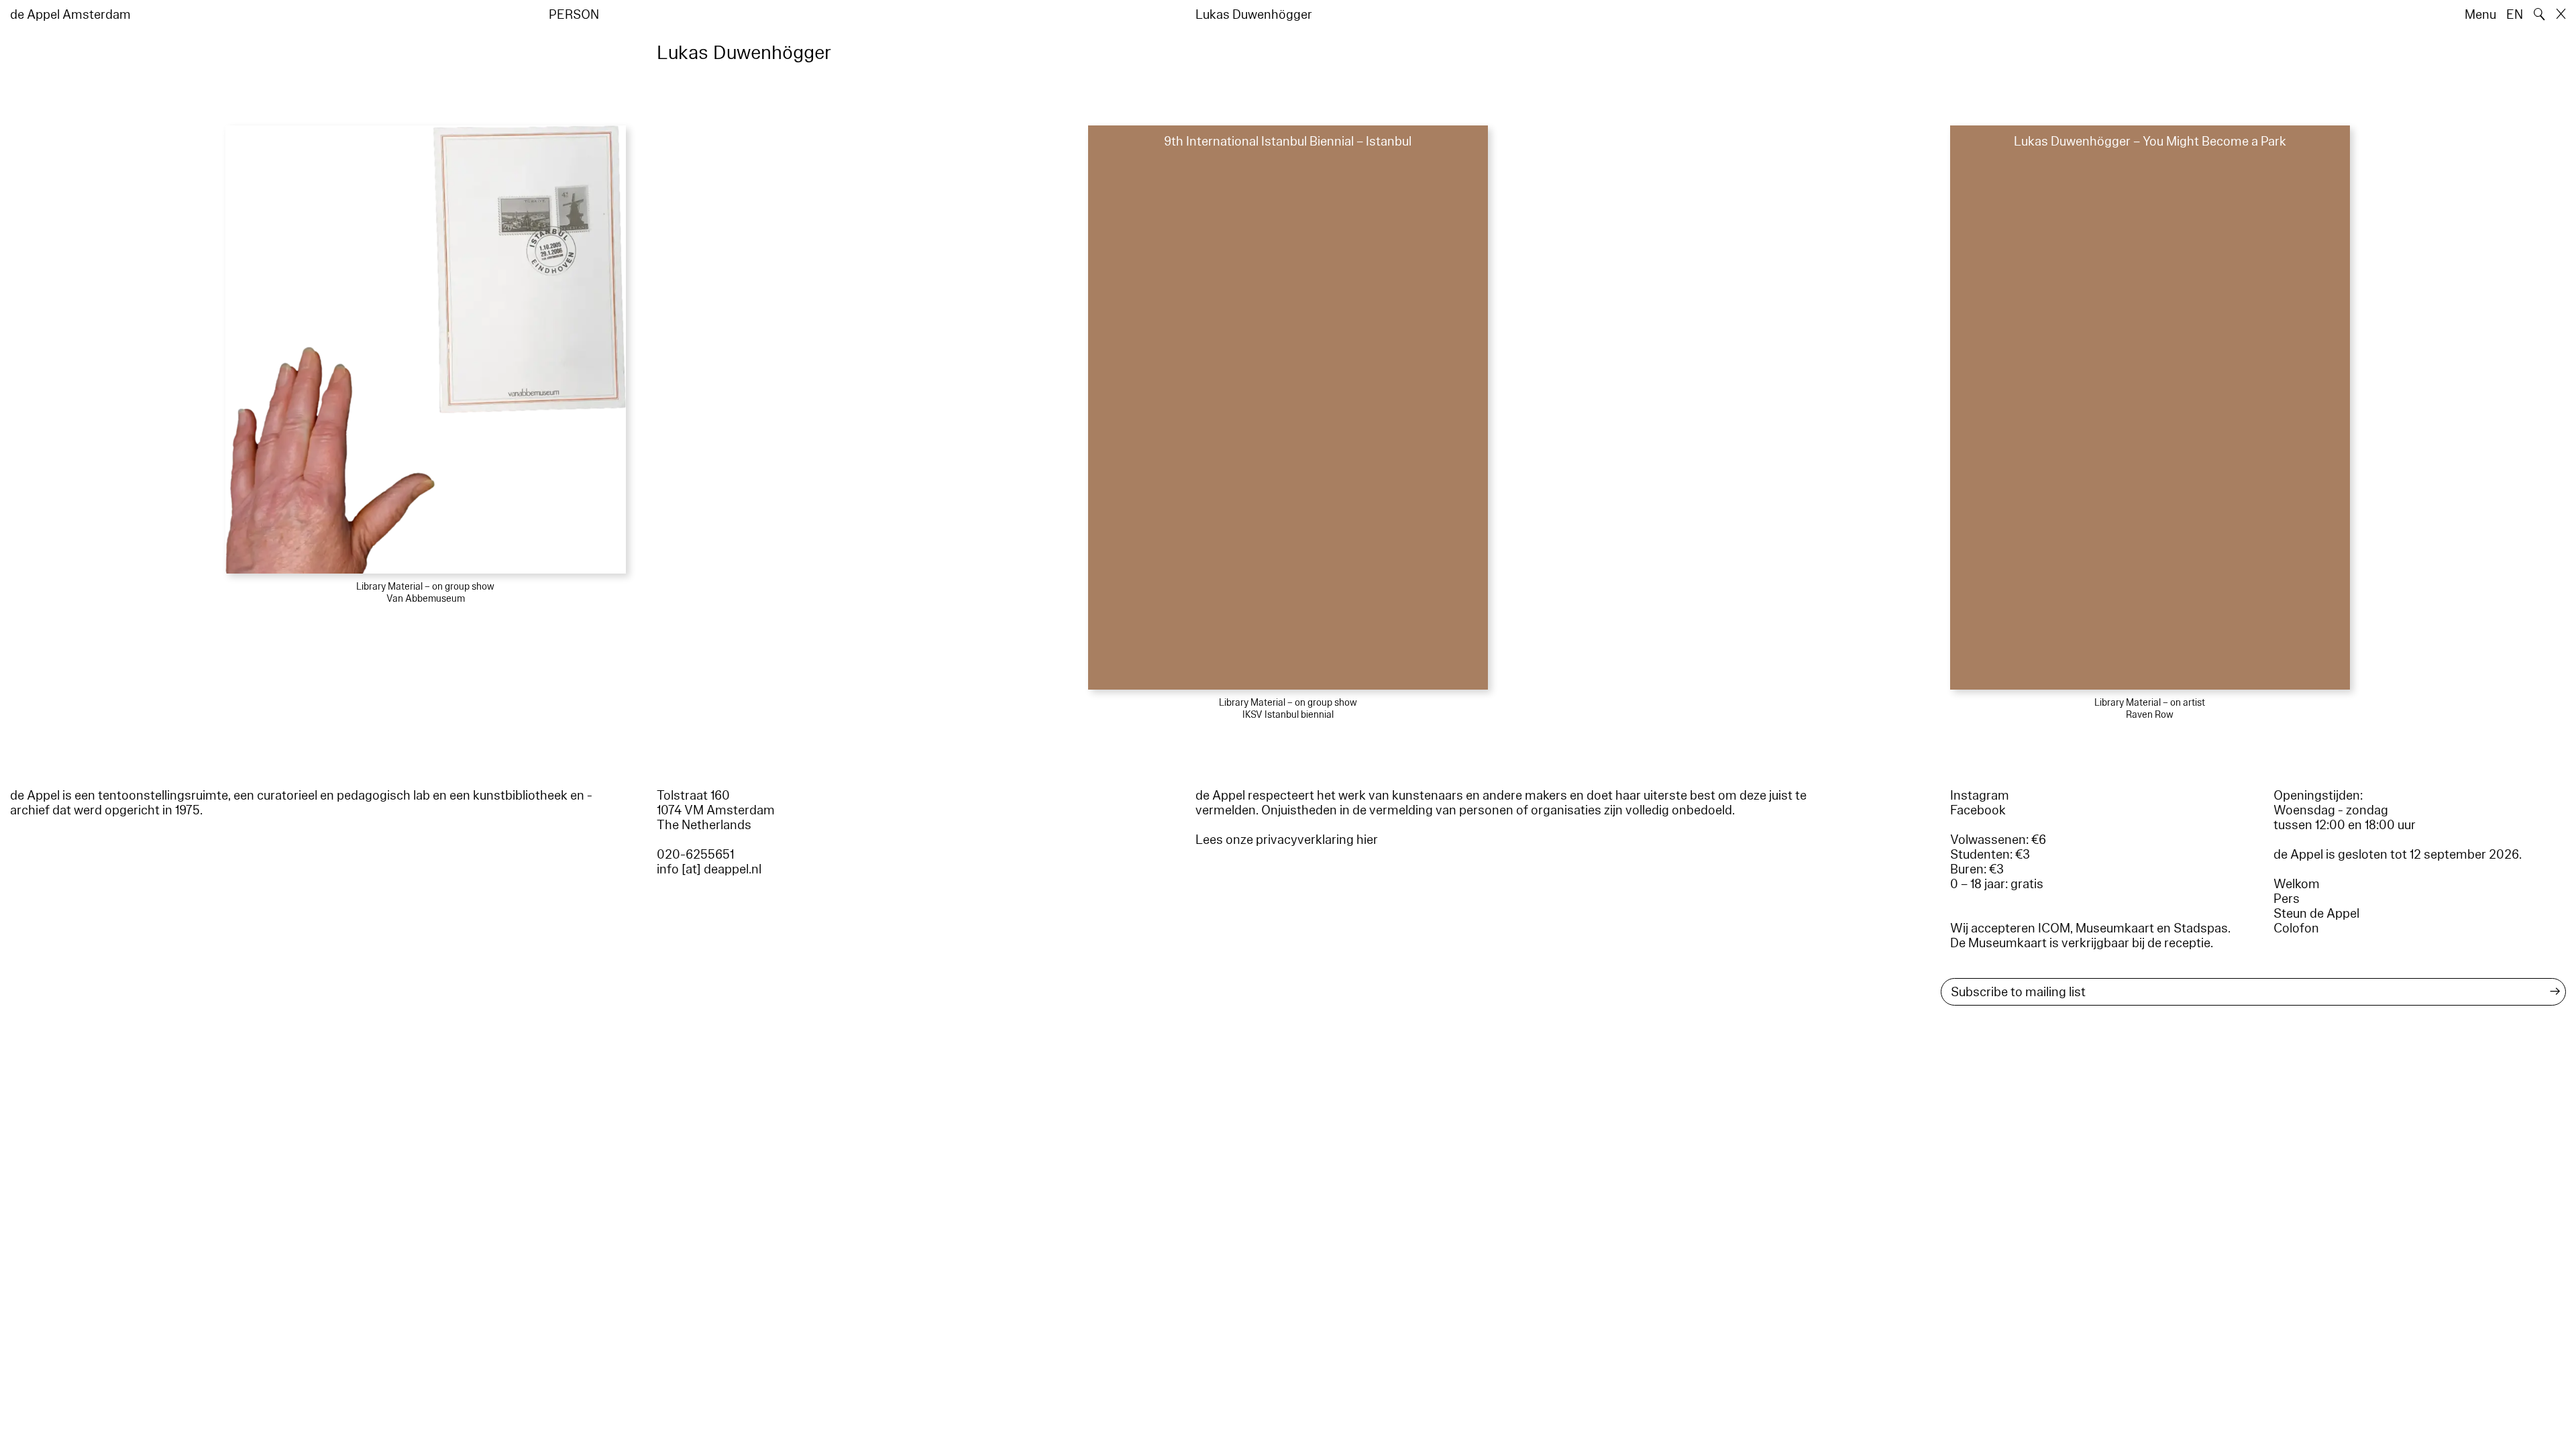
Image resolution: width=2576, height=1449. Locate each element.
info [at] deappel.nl (709, 869)
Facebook (1978, 810)
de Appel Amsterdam (70, 15)
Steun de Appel (2316, 914)
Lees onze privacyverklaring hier (1287, 840)
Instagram (1980, 796)
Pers (2287, 899)
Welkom (2297, 884)
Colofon (2296, 928)
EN (2515, 15)
